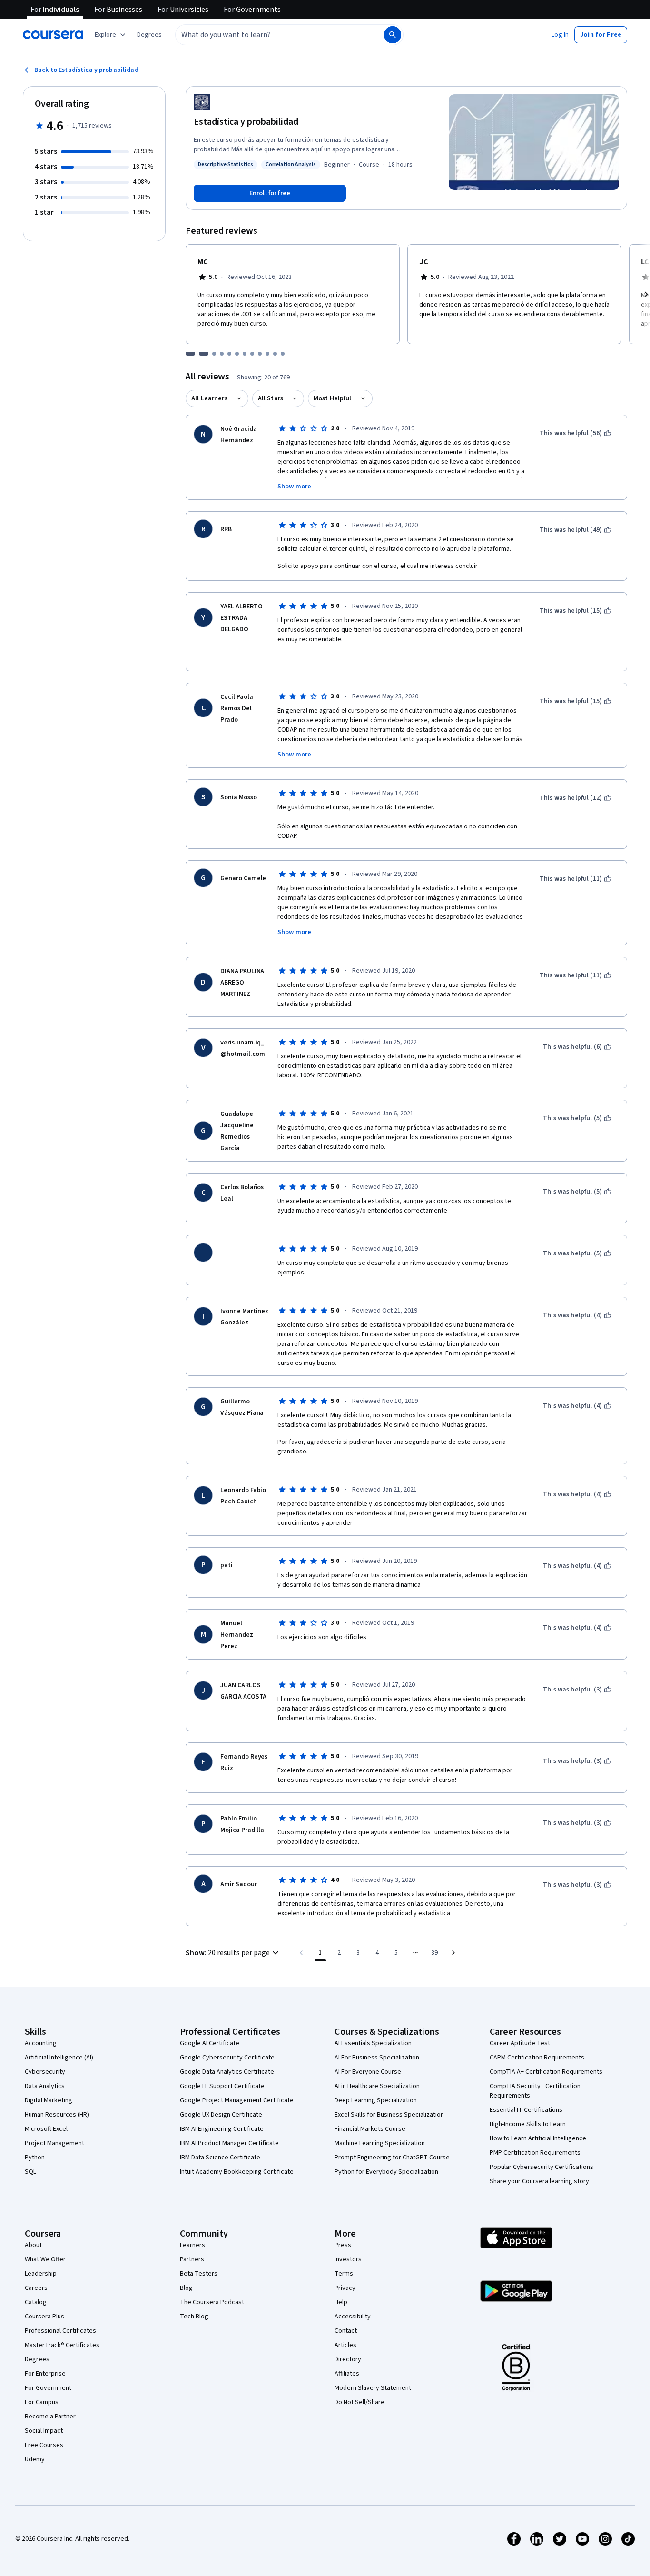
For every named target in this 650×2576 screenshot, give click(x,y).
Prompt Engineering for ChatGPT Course (392, 2158)
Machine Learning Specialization (380, 2143)
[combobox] (269, 35)
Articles (345, 2345)
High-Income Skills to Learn (528, 2124)
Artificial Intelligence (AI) (59, 2058)
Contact (346, 2331)
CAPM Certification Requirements (537, 2058)
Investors (348, 2259)
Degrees (37, 2359)
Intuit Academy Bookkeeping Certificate (237, 2172)
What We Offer (45, 2259)
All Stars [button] (271, 398)
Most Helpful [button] (333, 398)
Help (341, 2302)
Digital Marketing (49, 2100)
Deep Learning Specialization (376, 2100)
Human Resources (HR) (57, 2115)
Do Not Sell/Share (359, 2402)
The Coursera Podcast (212, 2302)
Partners (192, 2259)
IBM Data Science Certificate (220, 2158)
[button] (149, 35)
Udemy (35, 2459)
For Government (48, 2388)
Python (35, 2158)
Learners (192, 2245)
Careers (36, 2288)
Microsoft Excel (46, 2129)
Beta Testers (199, 2274)
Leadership (41, 2274)
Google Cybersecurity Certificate (227, 2058)
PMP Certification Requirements (535, 2153)
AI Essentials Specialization (373, 2043)
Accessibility (353, 2317)
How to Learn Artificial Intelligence (538, 2138)
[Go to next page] (453, 1953)
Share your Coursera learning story (539, 2181)
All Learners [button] (209, 398)
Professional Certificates (60, 2331)
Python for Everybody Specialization (386, 2172)
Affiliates (347, 2374)
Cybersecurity (45, 2072)
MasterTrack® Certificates (62, 2345)
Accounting (41, 2043)
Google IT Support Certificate (222, 2086)
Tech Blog (194, 2317)
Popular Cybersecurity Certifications (542, 2167)
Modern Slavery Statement (373, 2388)
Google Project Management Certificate (237, 2100)
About (33, 2245)
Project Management (54, 2143)
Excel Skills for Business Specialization (389, 2115)
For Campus (42, 2402)
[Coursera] (53, 35)
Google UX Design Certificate (221, 2115)
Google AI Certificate (210, 2043)
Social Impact (44, 2431)
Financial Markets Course (370, 2129)
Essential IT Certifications (526, 2110)
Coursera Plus (44, 2317)
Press (343, 2245)
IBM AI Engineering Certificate (222, 2129)
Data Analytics (45, 2086)
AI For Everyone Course (368, 2072)
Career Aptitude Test (520, 2043)
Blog (186, 2288)
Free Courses (44, 2445)
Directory (348, 2359)
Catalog (36, 2302)
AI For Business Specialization (377, 2058)
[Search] (393, 35)
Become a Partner (50, 2417)
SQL (30, 2172)
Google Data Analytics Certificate (227, 2072)
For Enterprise (45, 2374)
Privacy (345, 2288)
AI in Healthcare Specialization (377, 2086)
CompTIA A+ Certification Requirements (546, 2072)
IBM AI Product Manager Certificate (229, 2143)
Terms (344, 2274)
